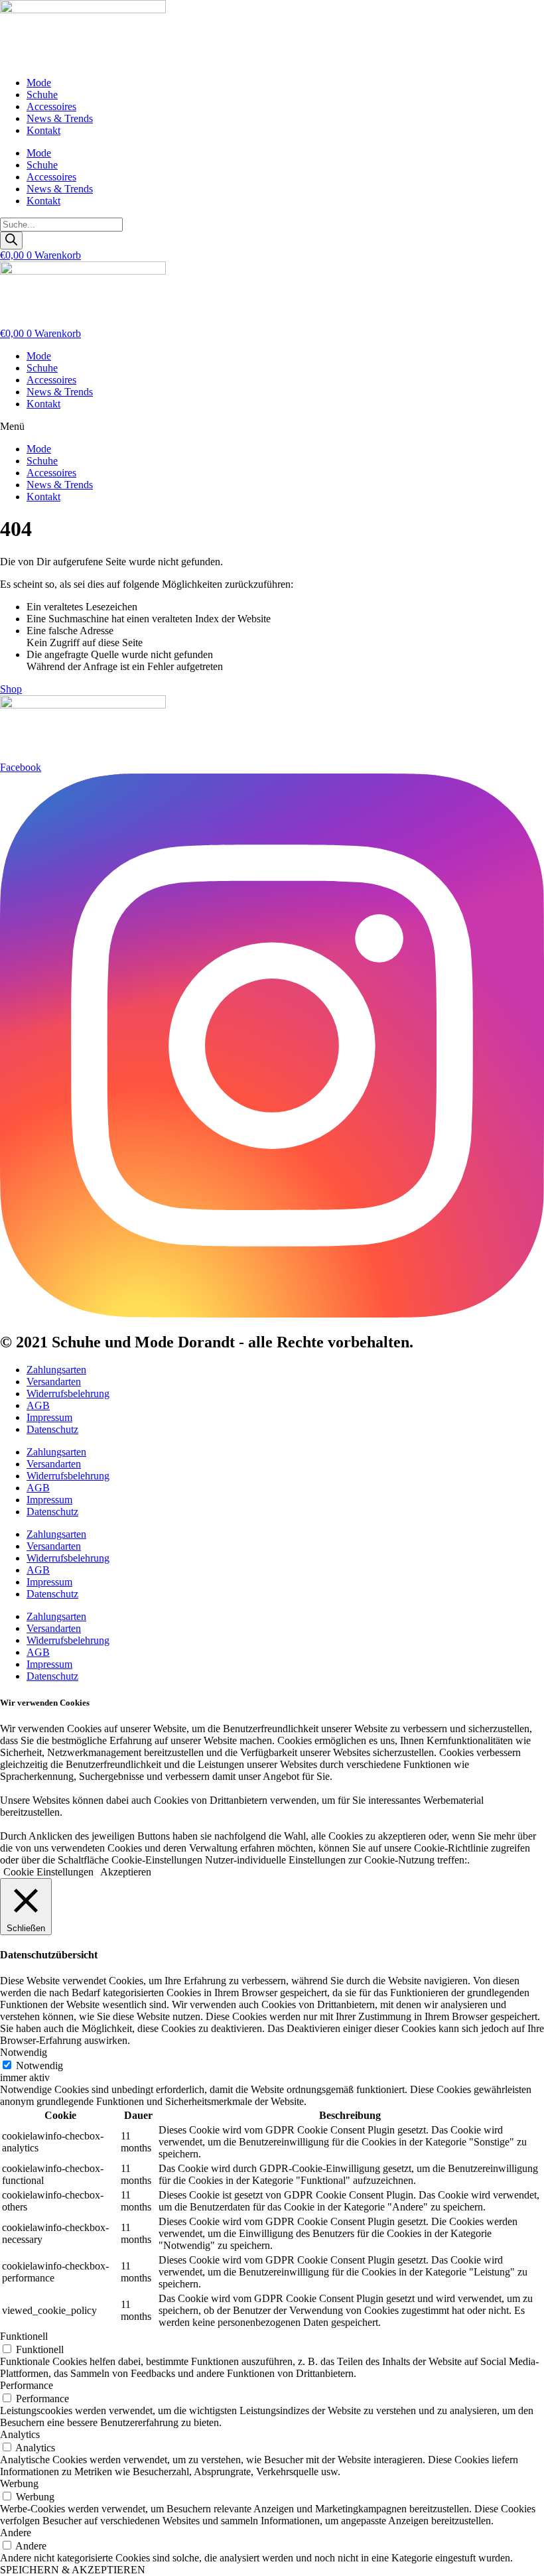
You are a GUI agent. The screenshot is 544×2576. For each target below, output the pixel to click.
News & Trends (60, 118)
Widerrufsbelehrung (68, 1393)
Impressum (49, 1417)
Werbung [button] (19, 2483)
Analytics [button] (20, 2434)
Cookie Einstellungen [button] (48, 1872)
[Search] (11, 240)
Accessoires (51, 106)
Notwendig (39, 2066)
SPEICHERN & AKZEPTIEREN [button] (73, 2570)
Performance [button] (27, 2385)
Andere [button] (16, 2533)
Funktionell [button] (24, 2336)
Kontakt (43, 130)
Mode (39, 83)
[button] (272, 427)
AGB (38, 1405)
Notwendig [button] (24, 2052)
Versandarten (54, 1382)
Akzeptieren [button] (126, 1872)
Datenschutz (52, 1429)
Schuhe (42, 95)
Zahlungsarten (56, 1370)
